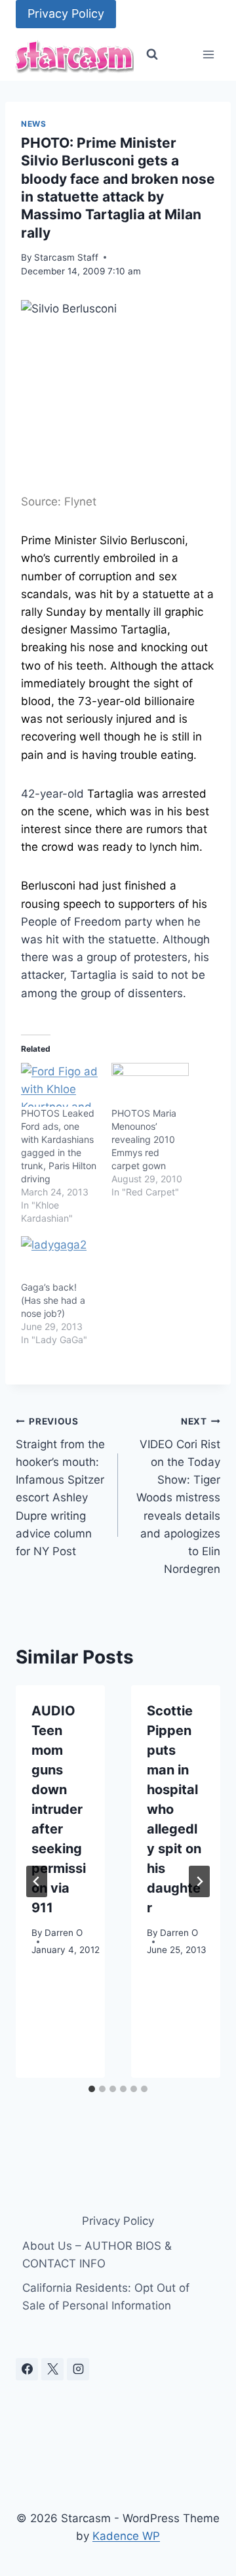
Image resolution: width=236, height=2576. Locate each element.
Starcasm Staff (66, 257)
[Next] (199, 1881)
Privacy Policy (66, 13)
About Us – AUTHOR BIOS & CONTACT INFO (97, 2255)
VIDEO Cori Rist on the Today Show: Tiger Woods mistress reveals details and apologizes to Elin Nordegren (178, 1496)
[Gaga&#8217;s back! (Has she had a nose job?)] (60, 1258)
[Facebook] (27, 2369)
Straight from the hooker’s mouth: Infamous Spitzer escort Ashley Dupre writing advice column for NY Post (60, 1487)
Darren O (64, 1933)
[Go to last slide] (37, 1881)
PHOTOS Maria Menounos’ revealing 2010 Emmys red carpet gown (144, 1139)
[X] (52, 2369)
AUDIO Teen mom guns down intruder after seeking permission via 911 (59, 1809)
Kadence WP (126, 2536)
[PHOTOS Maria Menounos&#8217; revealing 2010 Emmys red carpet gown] (150, 1085)
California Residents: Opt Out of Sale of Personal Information (106, 2297)
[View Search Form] (152, 54)
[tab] (92, 2089)
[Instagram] (78, 2369)
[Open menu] (208, 55)
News (33, 124)
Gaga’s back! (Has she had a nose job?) (53, 1300)
